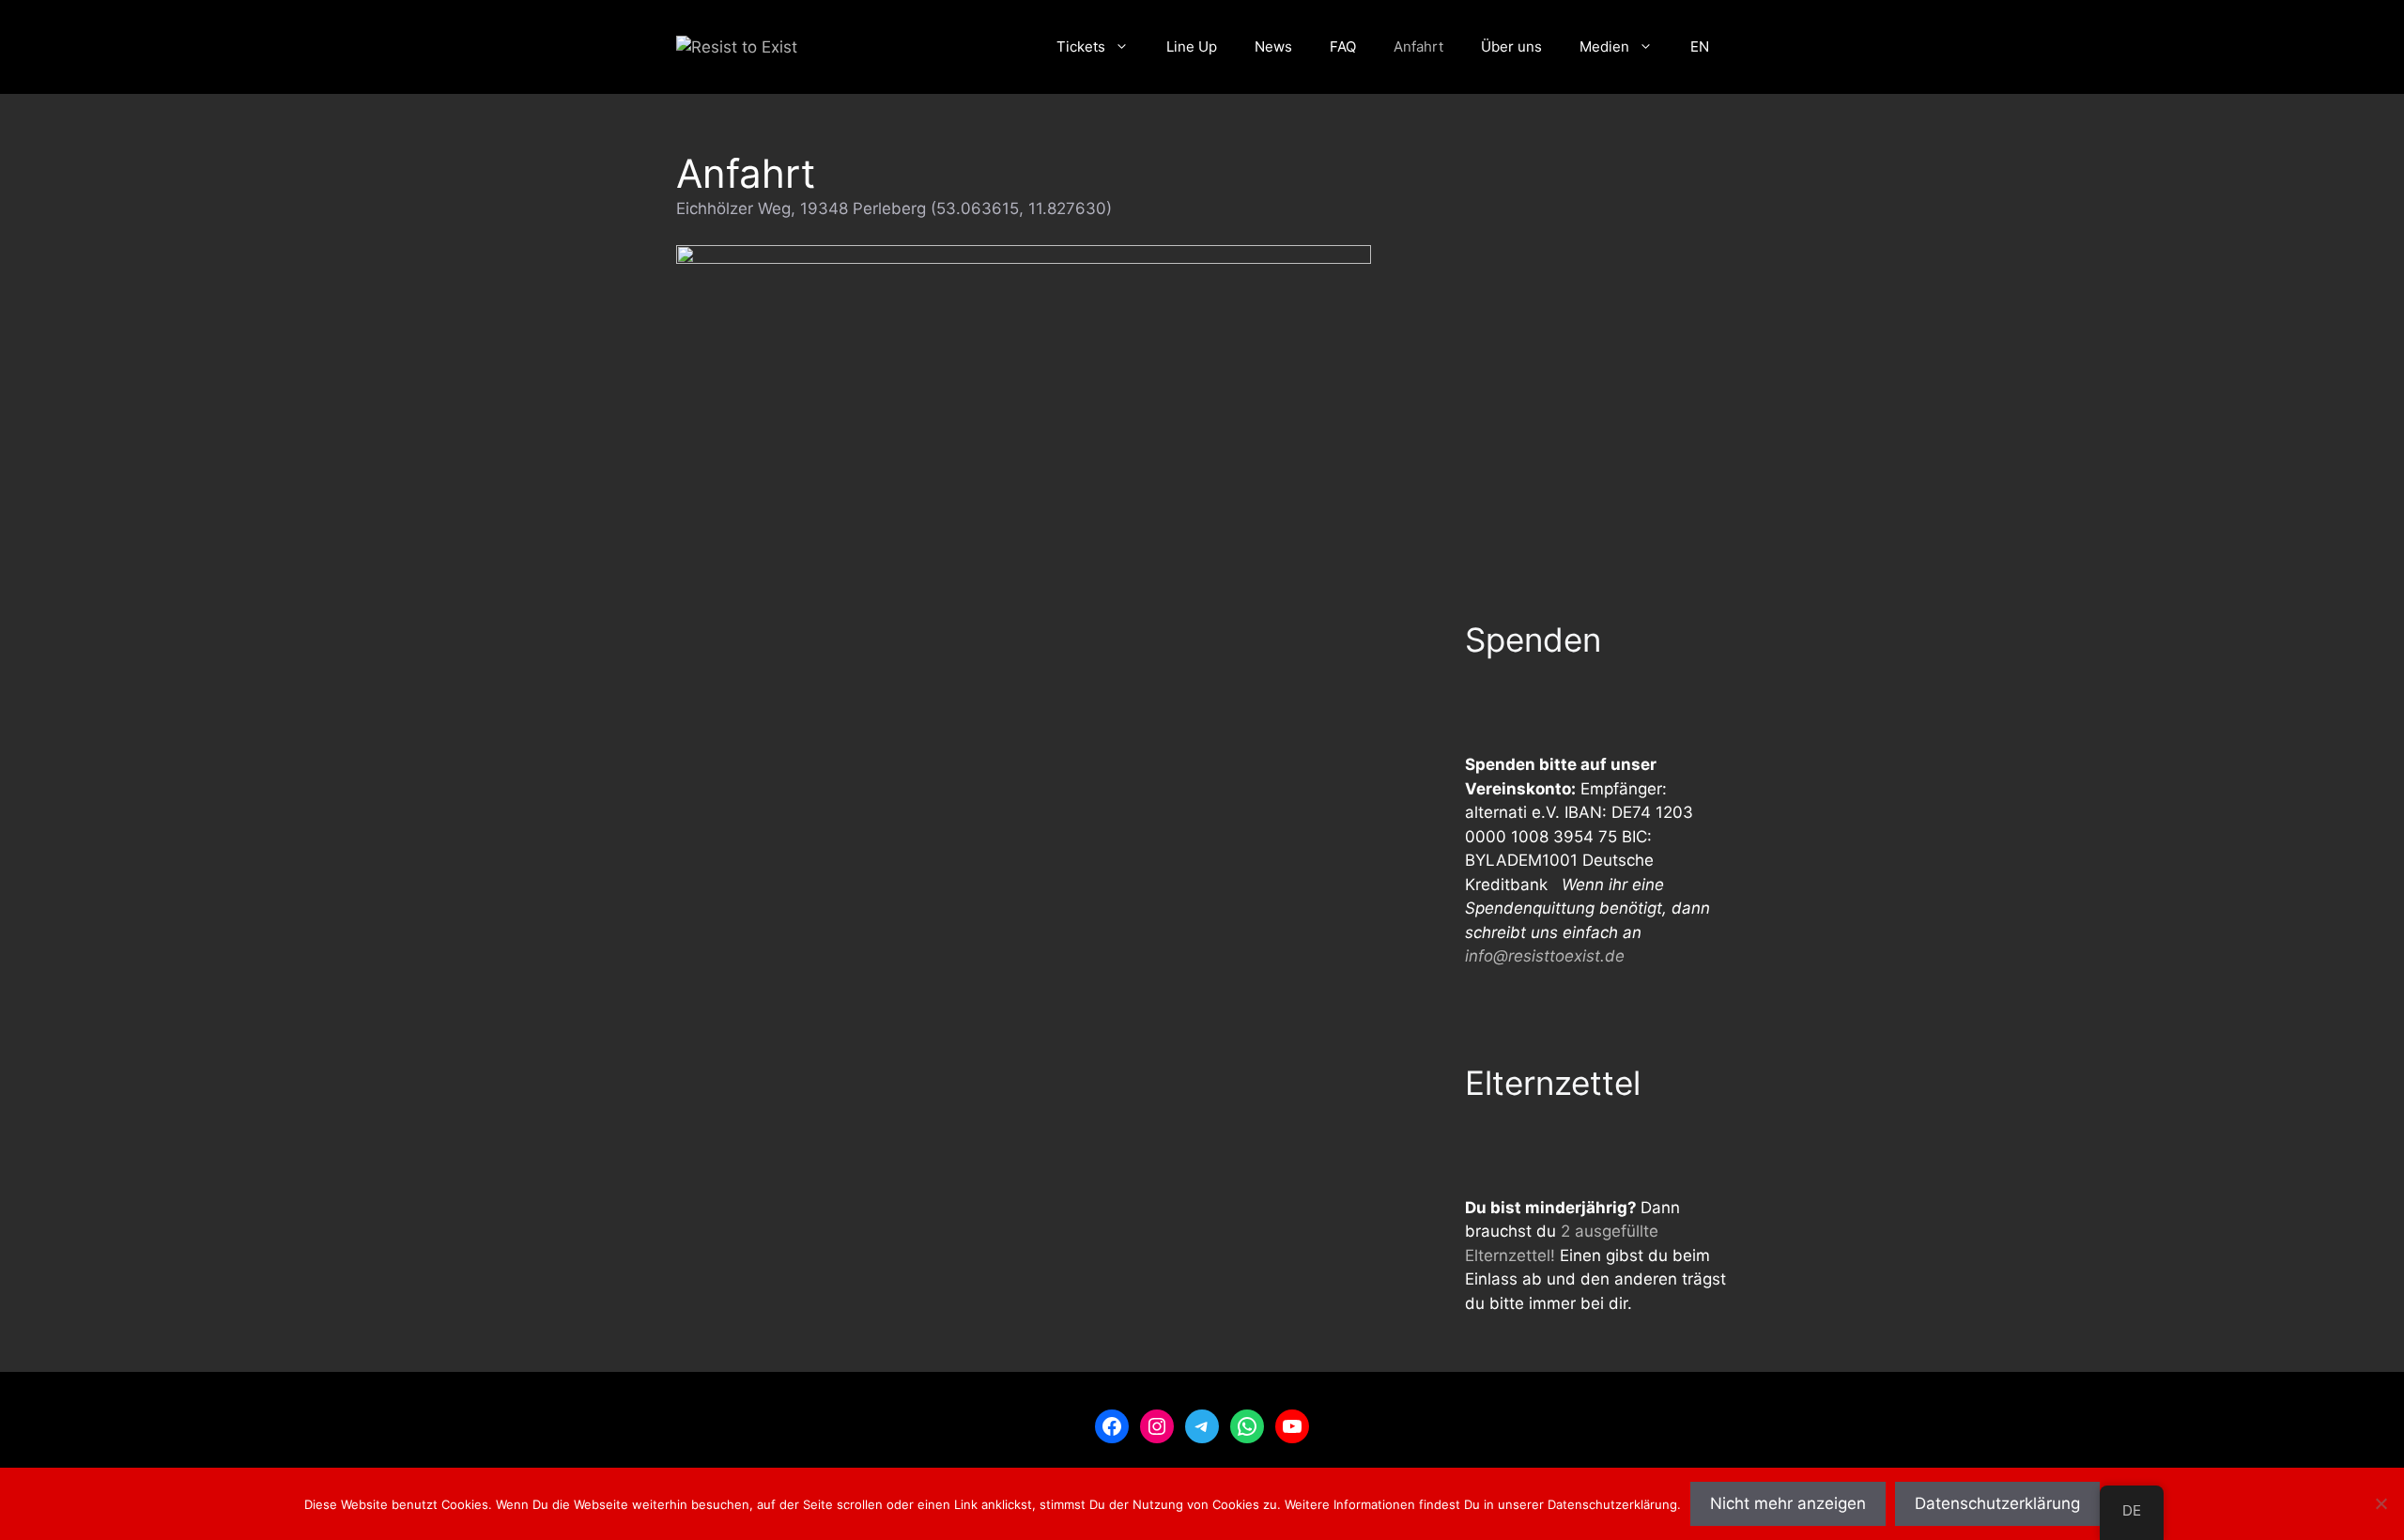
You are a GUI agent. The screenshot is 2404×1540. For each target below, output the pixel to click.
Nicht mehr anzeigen (1788, 1503)
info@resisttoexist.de (1545, 956)
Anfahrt (1418, 46)
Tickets (1081, 46)
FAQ (1343, 46)
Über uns (1511, 46)
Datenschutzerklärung (1997, 1503)
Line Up (1192, 46)
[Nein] (2381, 1503)
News (1273, 46)
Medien (1604, 46)
